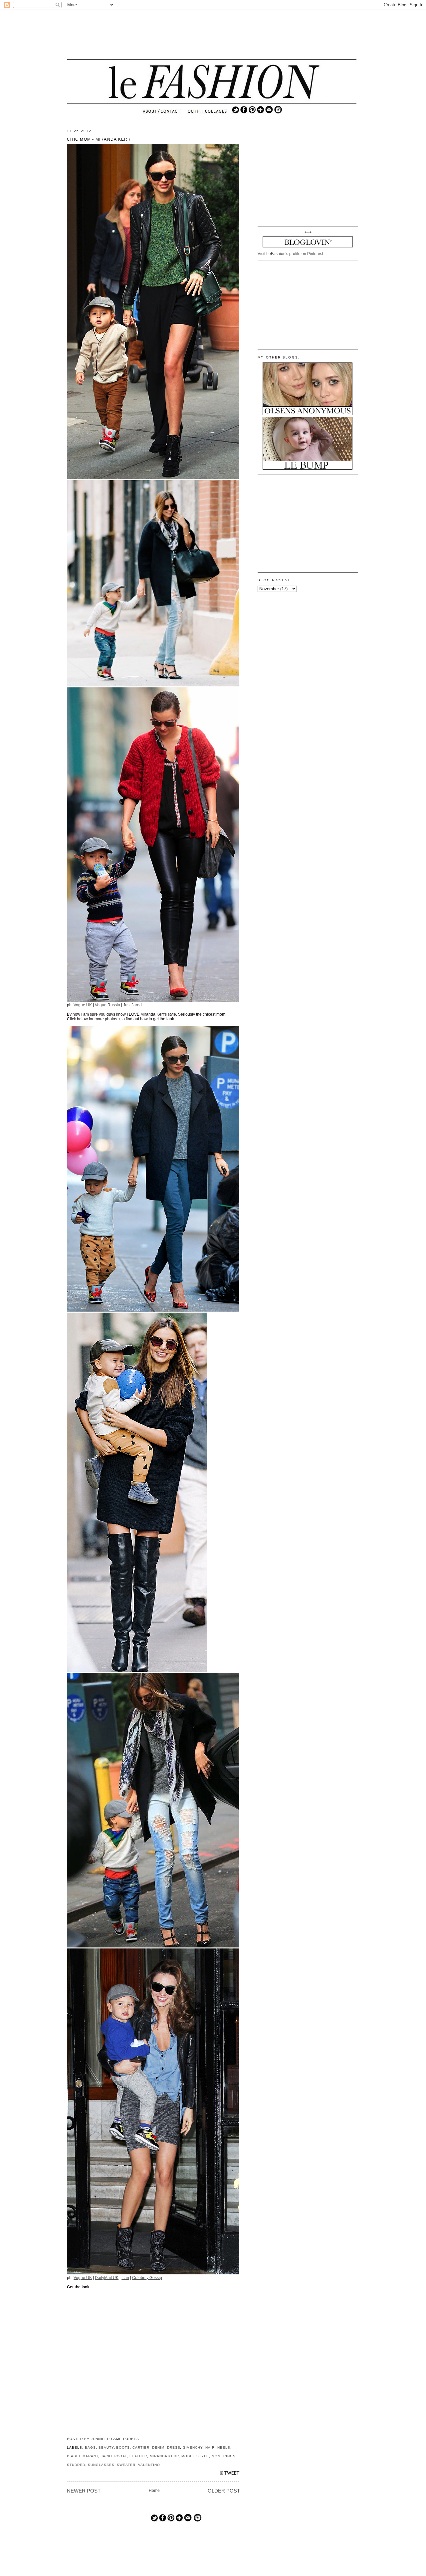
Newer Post (84, 2491)
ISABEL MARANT (83, 2456)
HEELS (224, 2447)
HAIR (210, 2447)
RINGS (229, 2456)
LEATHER (138, 2456)
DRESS (174, 2447)
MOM (216, 2456)
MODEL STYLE (195, 2456)
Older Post (224, 2491)
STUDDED (76, 2465)
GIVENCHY (193, 2447)
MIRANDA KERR (164, 2456)
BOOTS (123, 2447)
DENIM (158, 2447)
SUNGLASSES (101, 2465)
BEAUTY (106, 2447)
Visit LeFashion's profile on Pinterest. (291, 254)
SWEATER (126, 2465)
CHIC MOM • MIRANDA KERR (99, 139)
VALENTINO (149, 2465)
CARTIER (141, 2447)
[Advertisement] (212, 35)
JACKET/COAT (114, 2456)
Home (154, 2491)
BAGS (90, 2447)
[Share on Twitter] (230, 2475)
